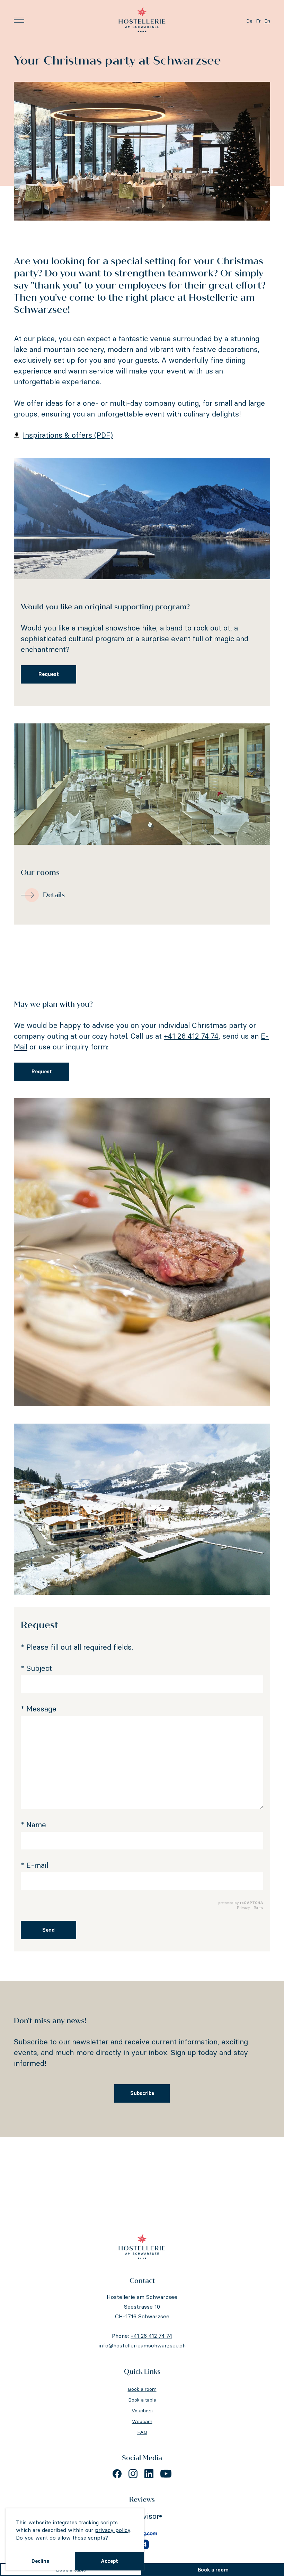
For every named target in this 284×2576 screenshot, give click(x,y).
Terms (259, 1908)
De (249, 21)
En (267, 21)
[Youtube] (166, 2474)
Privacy (243, 1908)
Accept (109, 2561)
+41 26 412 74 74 (191, 1036)
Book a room (213, 2570)
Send (48, 1930)
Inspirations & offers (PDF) (68, 435)
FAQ (142, 2432)
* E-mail (34, 1865)
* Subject (36, 1668)
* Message (39, 1709)
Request (49, 674)
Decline (40, 2561)
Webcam (142, 2421)
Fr (258, 21)
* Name (33, 1825)
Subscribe (142, 2093)
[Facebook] (117, 2474)
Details (54, 895)
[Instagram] (133, 2474)
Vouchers (142, 2411)
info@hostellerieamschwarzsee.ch (142, 2345)
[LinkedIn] (149, 2474)
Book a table (142, 2400)
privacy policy (113, 2530)
